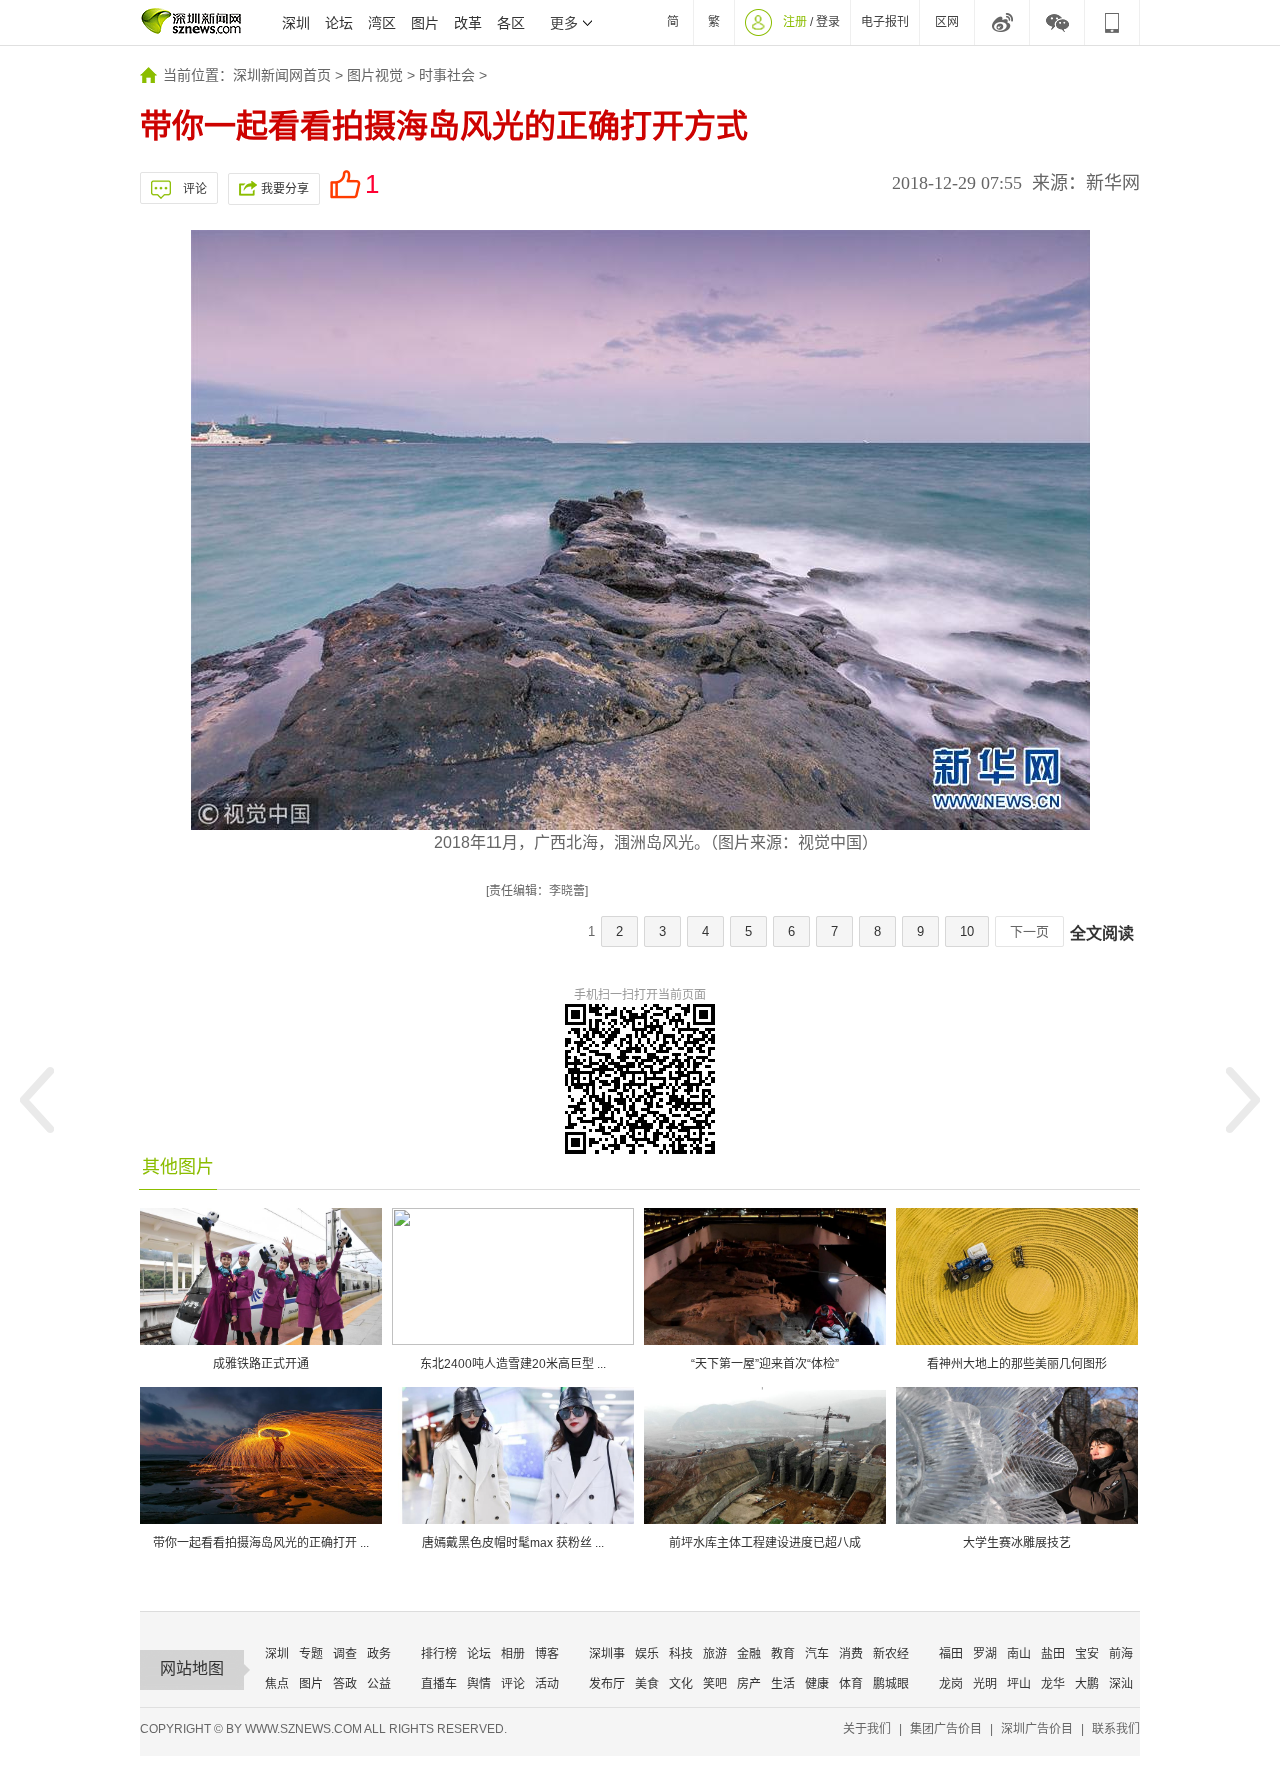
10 (967, 931)
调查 (345, 1654)
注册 (795, 22)
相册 (513, 1654)
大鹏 (1087, 1684)
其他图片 (178, 1167)
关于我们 (867, 1729)
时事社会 (447, 75)
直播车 (439, 1684)
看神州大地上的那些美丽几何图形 (1017, 1364)
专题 (311, 1654)
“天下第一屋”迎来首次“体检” (765, 1364)
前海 (1121, 1654)
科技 (681, 1654)
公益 (379, 1684)
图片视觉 (375, 75)
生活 (783, 1684)
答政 (345, 1684)
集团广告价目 (946, 1729)
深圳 (296, 23)
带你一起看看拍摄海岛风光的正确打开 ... (261, 1543)
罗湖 (985, 1654)
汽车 (817, 1654)
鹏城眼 (891, 1684)
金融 (749, 1654)
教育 (783, 1654)
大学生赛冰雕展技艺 (1017, 1543)
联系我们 (1116, 1729)
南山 (1019, 1654)
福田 (951, 1654)
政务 (379, 1654)
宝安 (1087, 1654)
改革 (468, 23)
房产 (749, 1684)
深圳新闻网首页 (282, 75)
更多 (564, 23)
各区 (511, 23)
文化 (681, 1684)
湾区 (382, 23)
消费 (851, 1654)
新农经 (891, 1654)
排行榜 (439, 1654)
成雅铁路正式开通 (261, 1364)
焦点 (277, 1684)
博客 (547, 1654)
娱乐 (647, 1654)
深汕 (1121, 1684)
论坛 (339, 23)
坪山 (1019, 1684)
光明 (985, 1684)
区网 (947, 22)
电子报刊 (885, 22)
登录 (828, 22)
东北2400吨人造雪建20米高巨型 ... (513, 1364)
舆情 (479, 1684)
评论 (195, 189)
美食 (647, 1684)
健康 (817, 1684)
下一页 (1029, 931)
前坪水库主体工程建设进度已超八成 (765, 1543)
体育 (851, 1684)
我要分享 (285, 189)
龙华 (1053, 1684)
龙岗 (951, 1684)
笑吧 (715, 1684)
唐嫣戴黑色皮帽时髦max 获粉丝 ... (513, 1543)
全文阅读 (1102, 933)
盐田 (1053, 1654)
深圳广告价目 (1037, 1729)
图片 (425, 23)
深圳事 (607, 1654)
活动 (547, 1684)
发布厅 (607, 1684)
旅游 (715, 1654)
